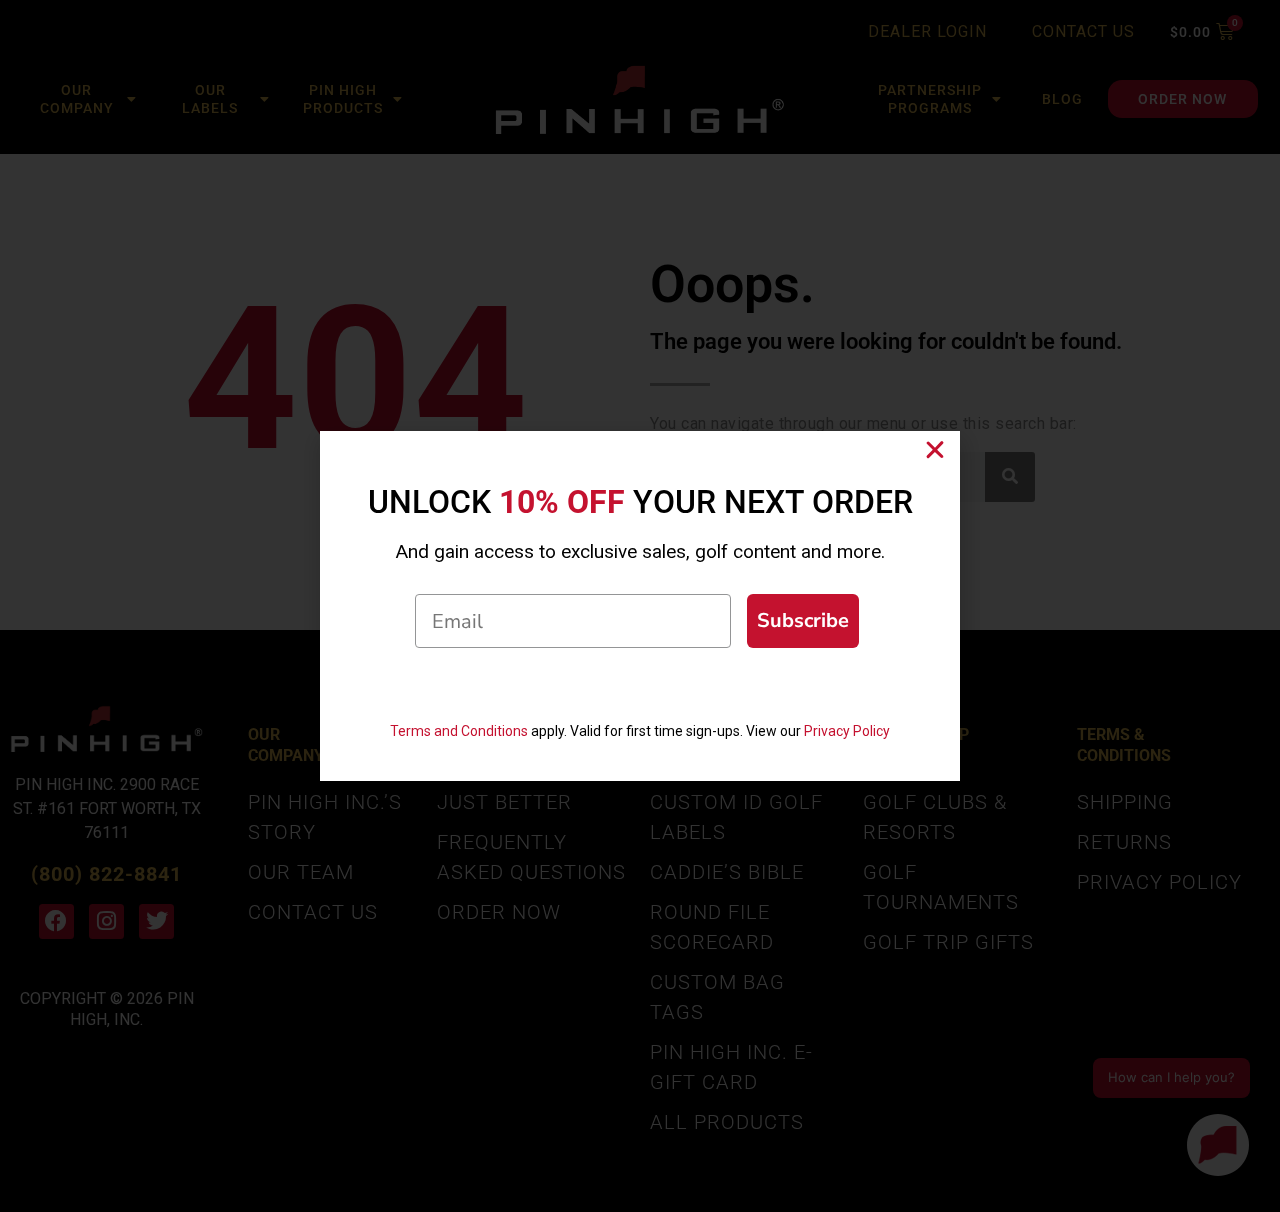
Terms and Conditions (459, 731)
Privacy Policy (847, 731)
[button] (935, 450)
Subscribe (803, 620)
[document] (640, 606)
